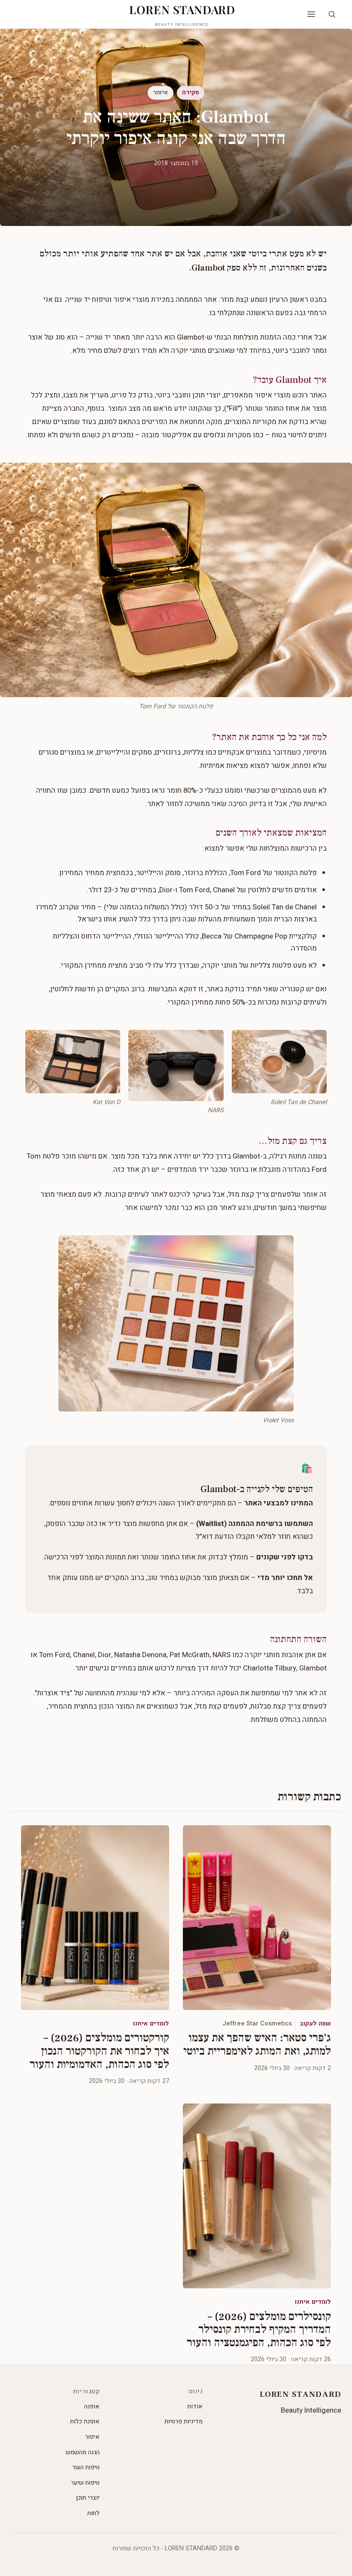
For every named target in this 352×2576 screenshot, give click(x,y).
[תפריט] (311, 14)
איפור (92, 2437)
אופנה (92, 2406)
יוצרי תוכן (88, 2498)
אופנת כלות (85, 2421)
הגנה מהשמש (83, 2452)
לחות (93, 2513)
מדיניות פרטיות (184, 2421)
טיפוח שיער (85, 2483)
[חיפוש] (332, 14)
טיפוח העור (86, 2467)
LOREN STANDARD (182, 14)
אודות (195, 2406)
